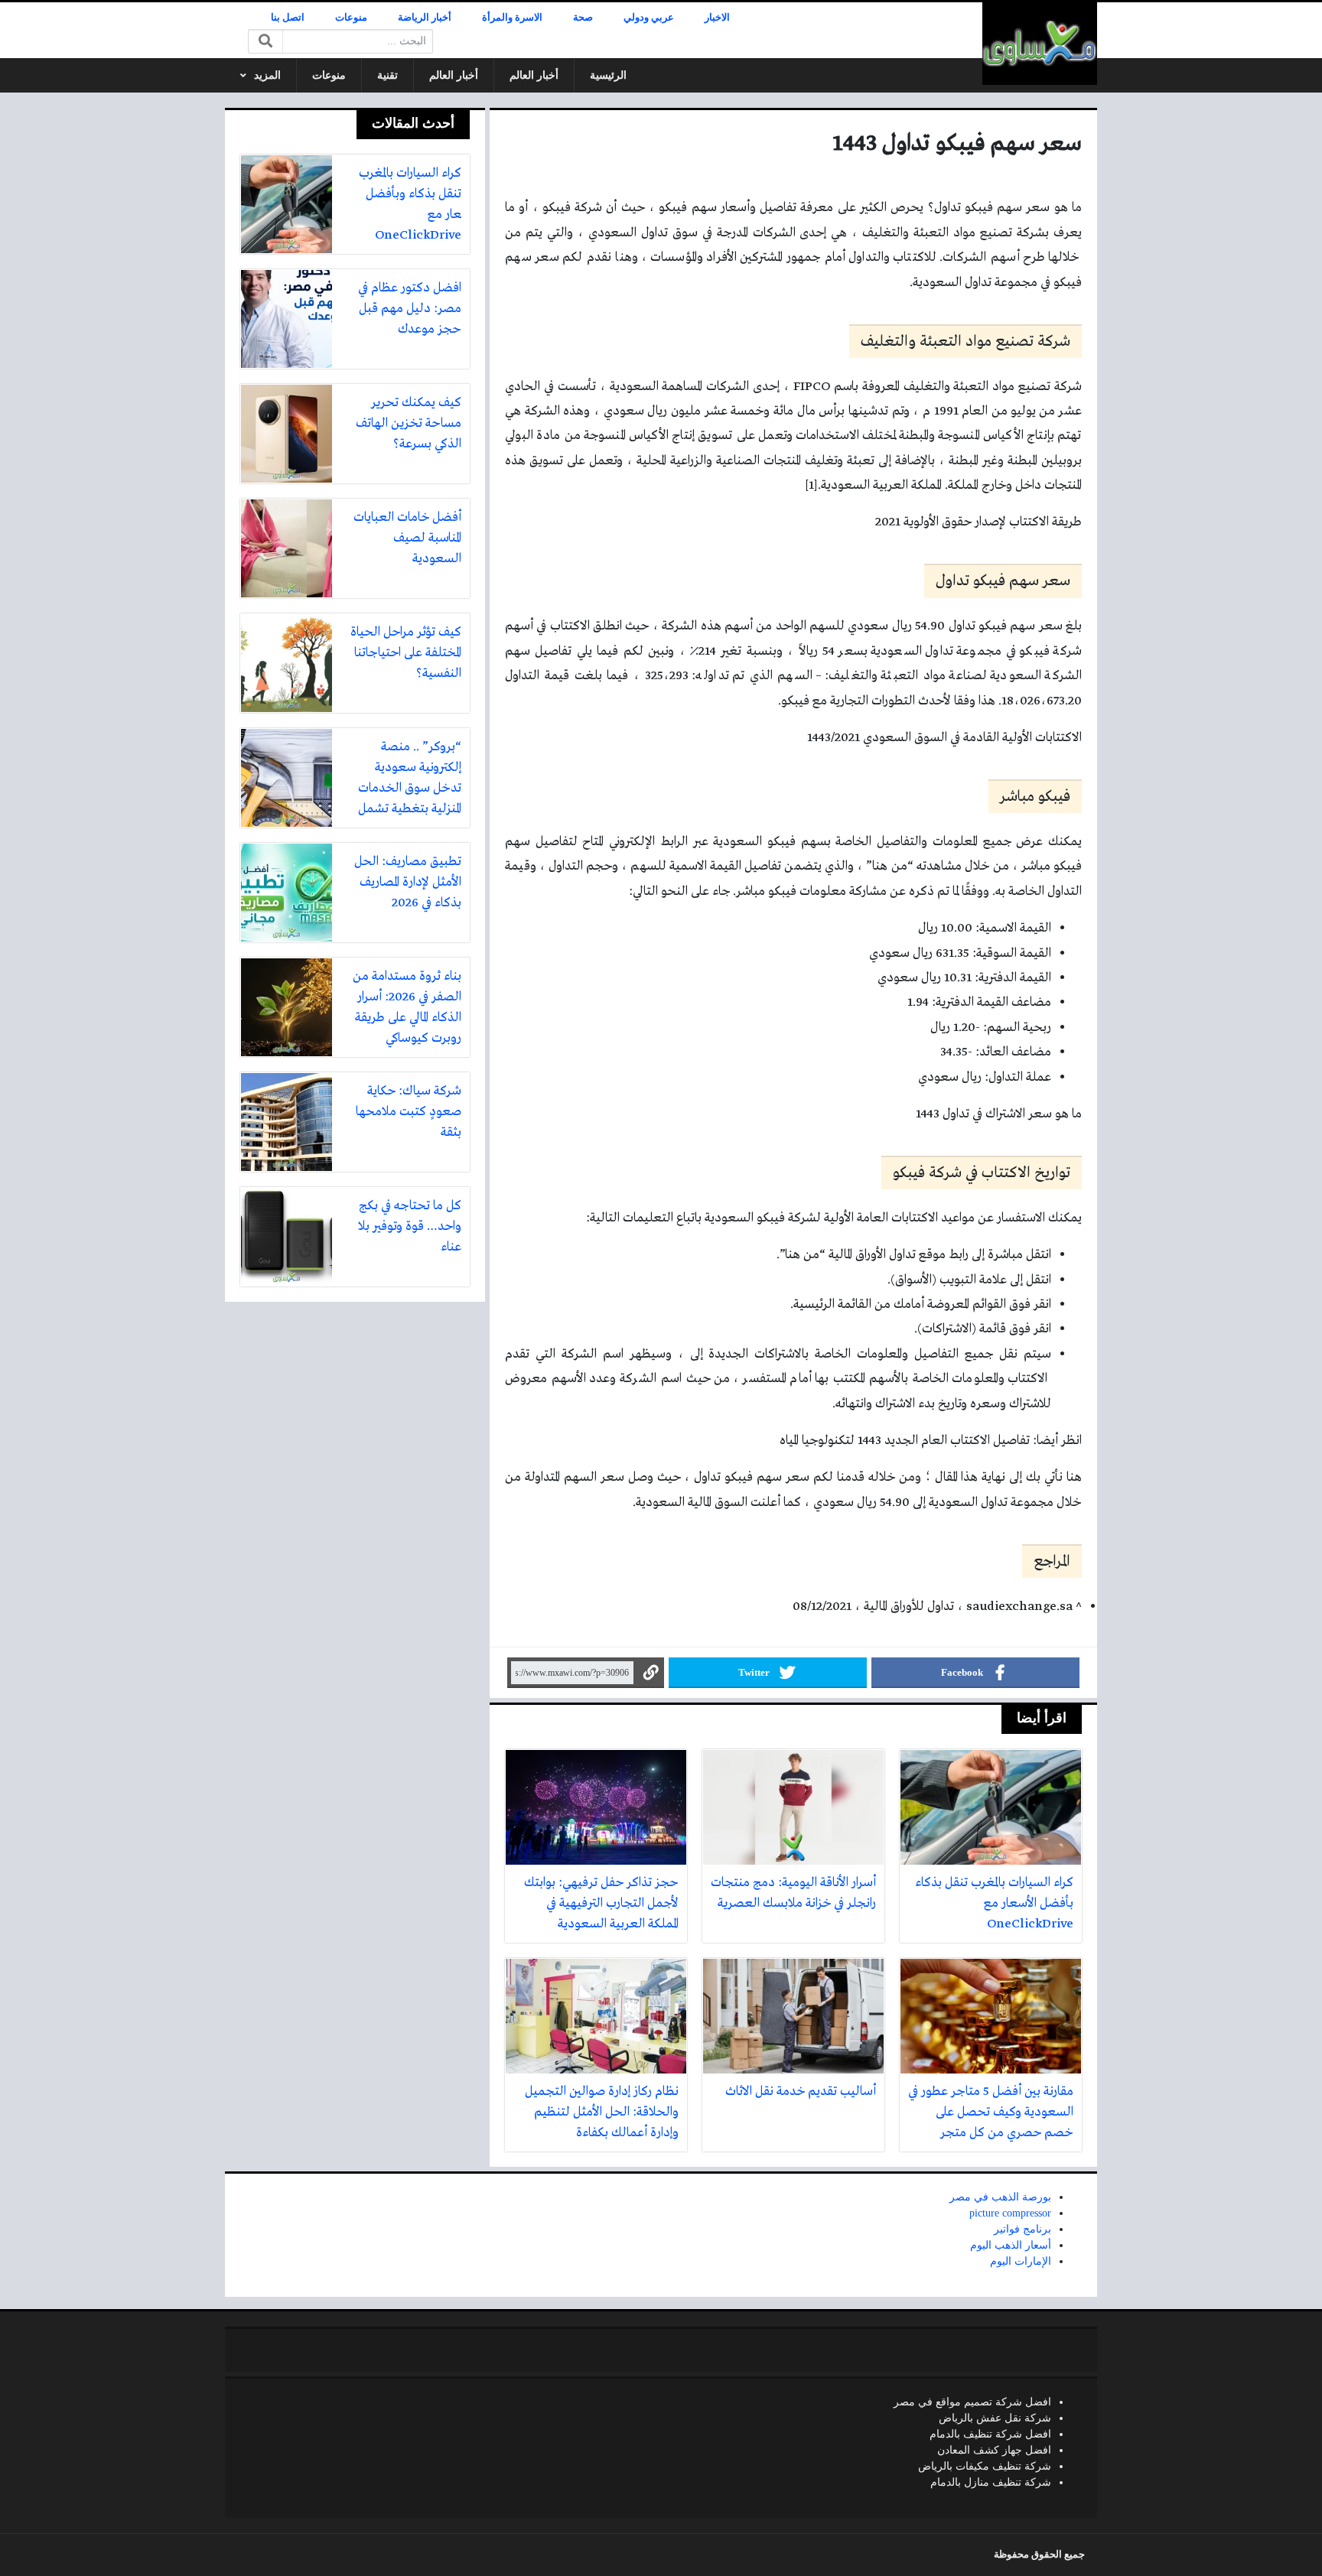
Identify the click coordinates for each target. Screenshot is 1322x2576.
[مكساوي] (1040, 44)
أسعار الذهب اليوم (1011, 2245)
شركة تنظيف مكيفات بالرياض (985, 2466)
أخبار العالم (534, 75)
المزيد (267, 75)
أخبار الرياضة (425, 18)
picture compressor (1010, 2213)
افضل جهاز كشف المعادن (994, 2450)
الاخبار (717, 18)
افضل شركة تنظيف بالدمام (990, 2434)
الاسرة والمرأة (512, 18)
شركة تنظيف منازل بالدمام (991, 2482)
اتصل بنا (288, 18)
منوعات (351, 18)
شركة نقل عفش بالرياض (995, 2418)
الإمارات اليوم (1021, 2261)
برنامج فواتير (1022, 2229)
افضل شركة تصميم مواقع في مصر (972, 2402)
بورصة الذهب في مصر (1000, 2197)
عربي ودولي (649, 18)
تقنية (387, 75)
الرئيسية (608, 75)
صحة (583, 18)
